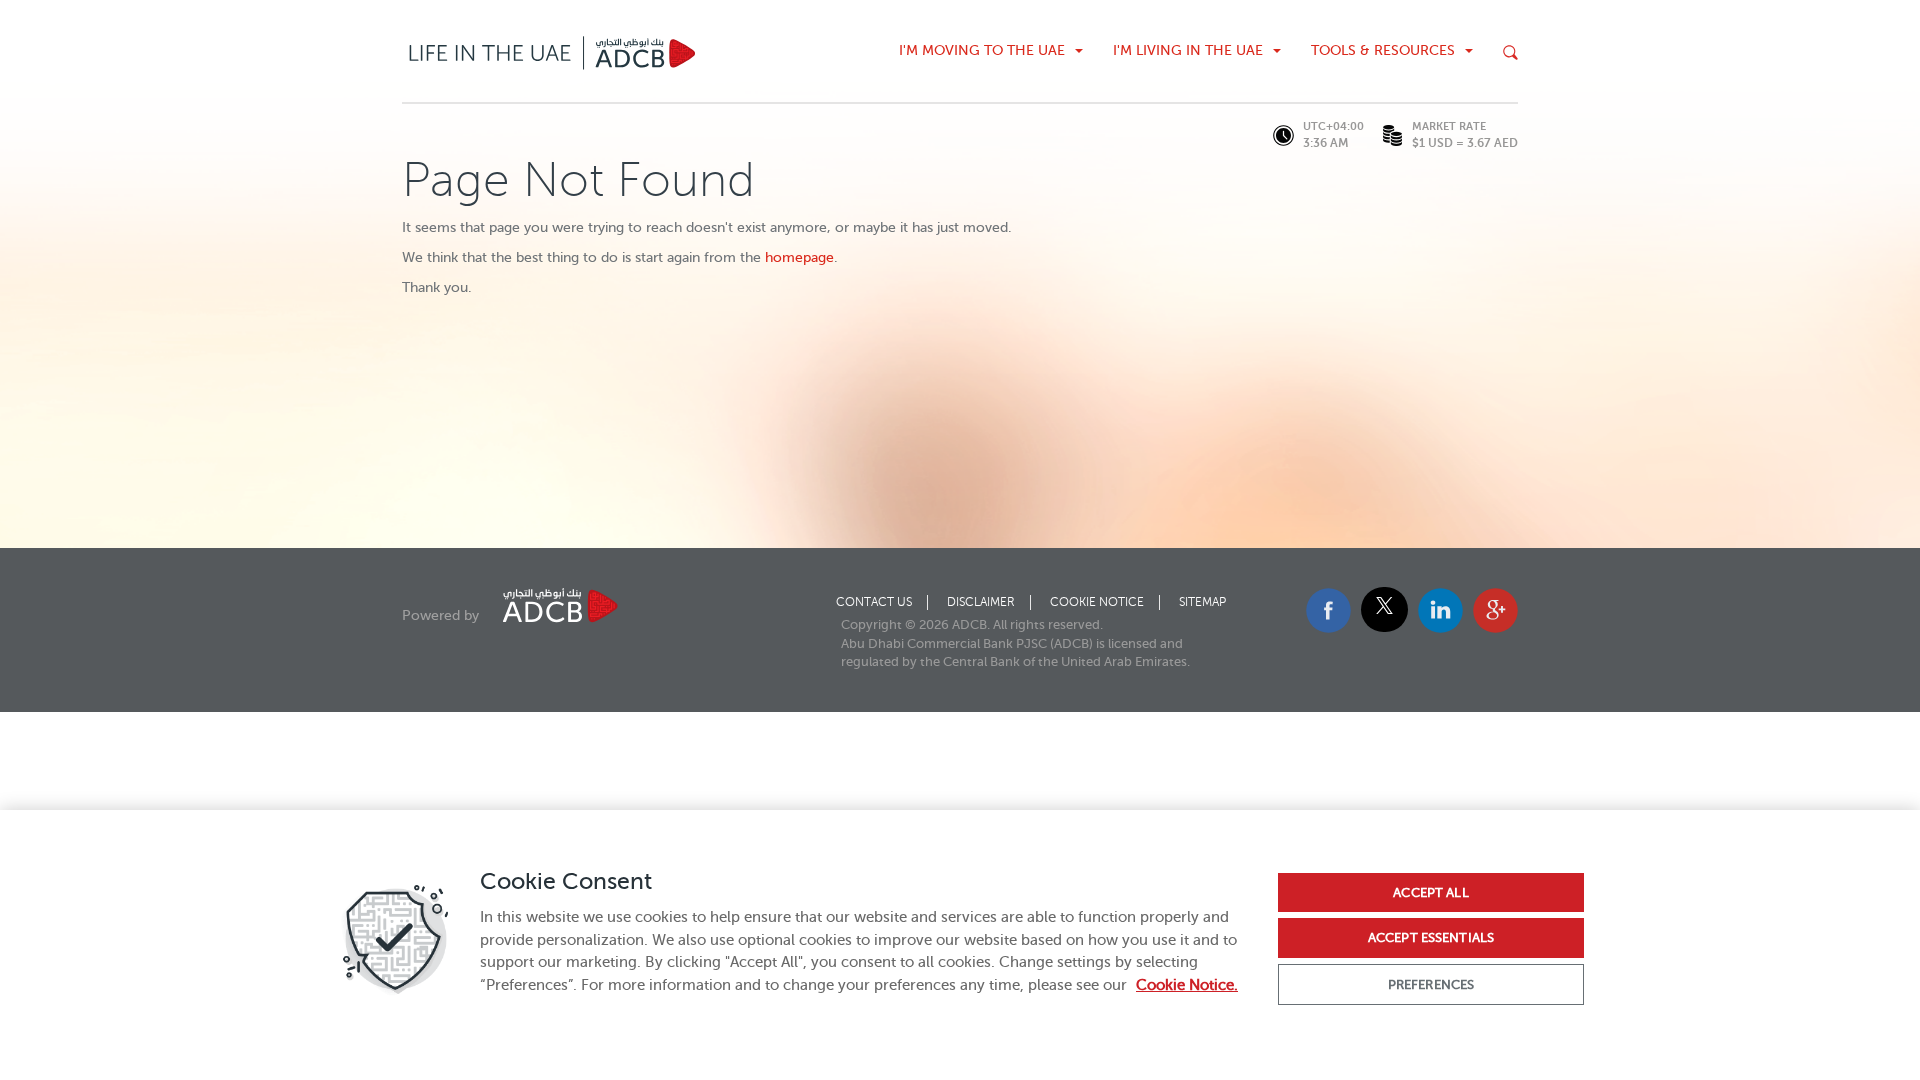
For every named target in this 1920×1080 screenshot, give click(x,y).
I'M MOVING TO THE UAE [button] (982, 50)
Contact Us (874, 602)
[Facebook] (1328, 628)
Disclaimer (981, 602)
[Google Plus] (1495, 628)
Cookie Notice (1097, 602)
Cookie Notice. (1187, 985)
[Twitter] (1384, 609)
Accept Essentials (1431, 937)
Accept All (1430, 892)
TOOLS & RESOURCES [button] (1383, 50)
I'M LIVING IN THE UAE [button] (1188, 50)
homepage (799, 257)
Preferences (1431, 984)
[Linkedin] (1440, 628)
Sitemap (1202, 602)
